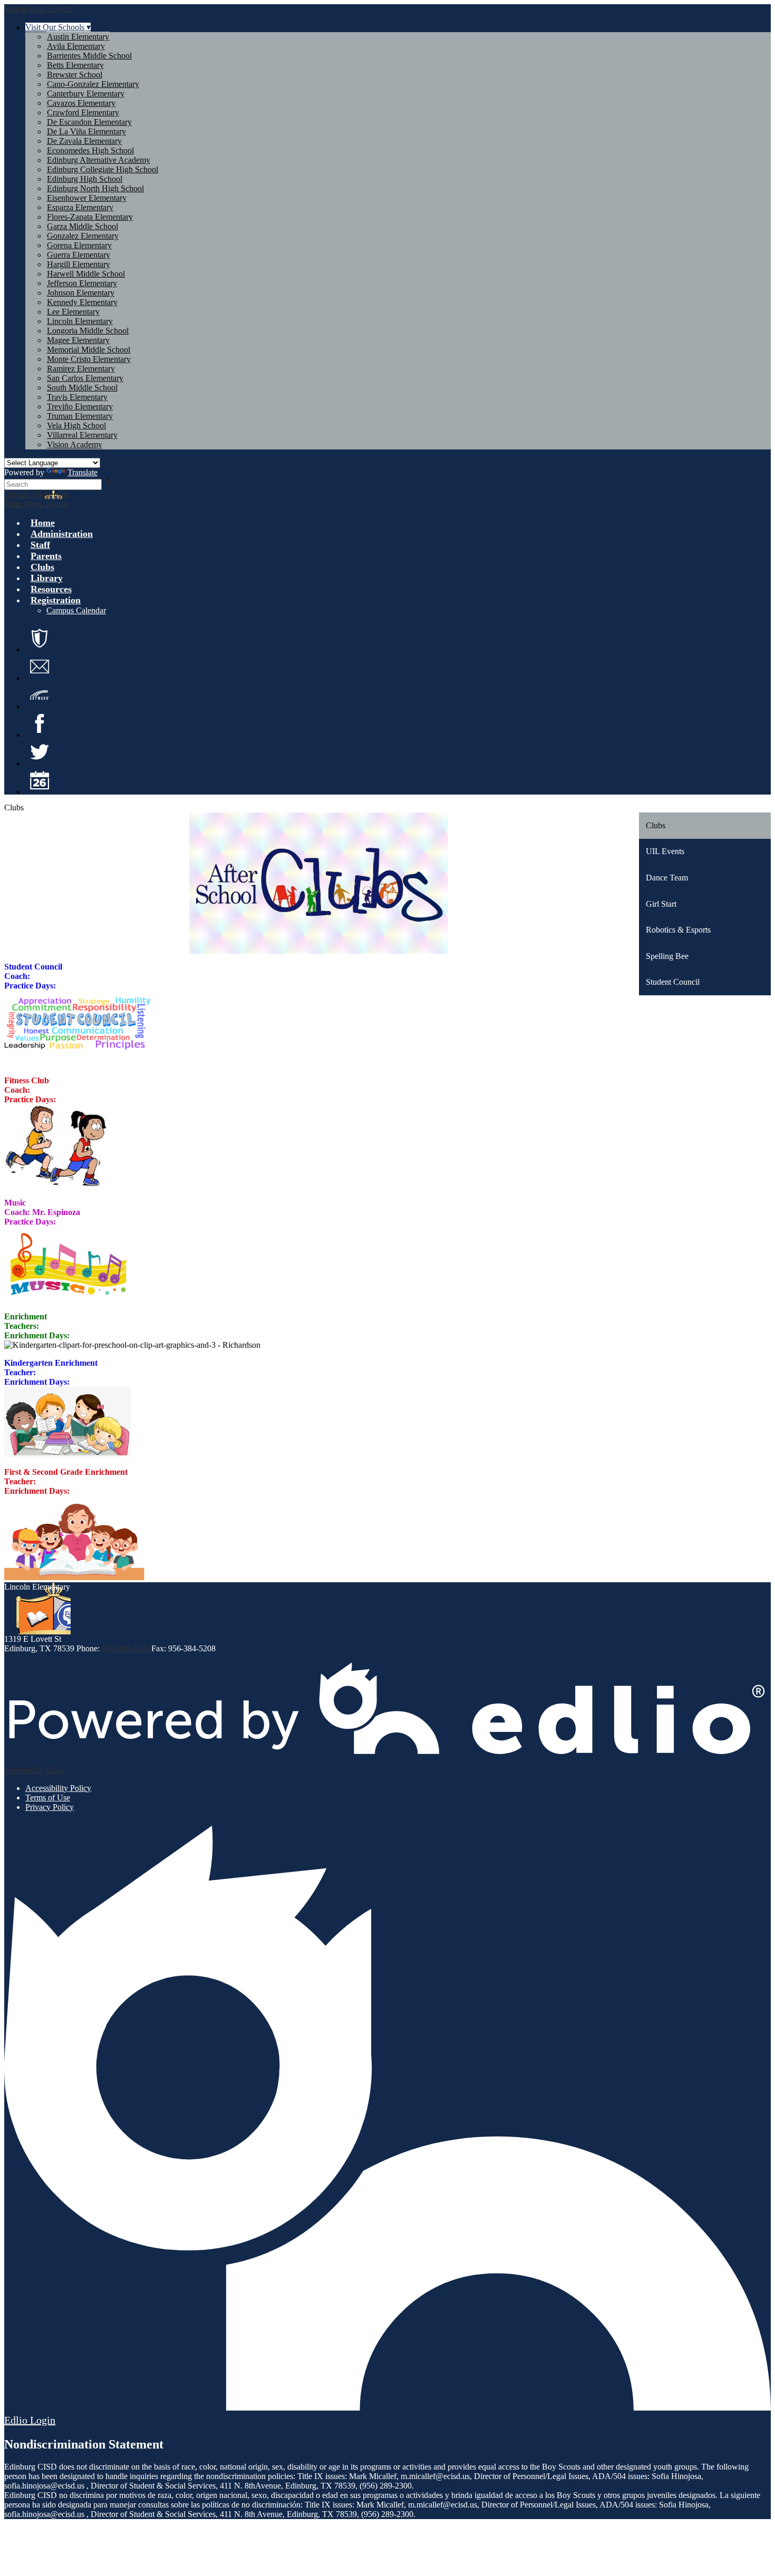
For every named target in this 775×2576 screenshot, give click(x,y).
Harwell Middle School (86, 274)
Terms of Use (48, 1798)
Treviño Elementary (80, 407)
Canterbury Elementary (86, 94)
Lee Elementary (73, 312)
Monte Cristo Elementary (89, 359)
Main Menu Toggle (36, 504)
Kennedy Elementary (82, 302)
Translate (83, 472)
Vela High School (76, 425)
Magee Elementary (78, 340)
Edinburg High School (85, 179)
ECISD (40, 638)
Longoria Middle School (88, 331)
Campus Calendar (76, 610)
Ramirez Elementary (81, 369)
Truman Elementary (80, 416)
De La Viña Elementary (86, 131)
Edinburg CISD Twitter (40, 752)
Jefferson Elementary (82, 283)
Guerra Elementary (79, 255)
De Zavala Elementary (84, 141)
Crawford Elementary (83, 112)
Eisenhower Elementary (87, 198)
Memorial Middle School (89, 350)
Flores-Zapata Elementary (90, 217)
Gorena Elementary (79, 245)
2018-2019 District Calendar (40, 780)
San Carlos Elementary (85, 378)
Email (40, 667)
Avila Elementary (76, 46)
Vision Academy (75, 444)
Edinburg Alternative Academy (99, 160)
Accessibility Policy (58, 1788)
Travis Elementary (77, 397)
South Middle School (82, 388)
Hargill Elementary (79, 264)
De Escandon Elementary (89, 122)
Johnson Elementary (81, 293)
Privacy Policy (50, 1807)
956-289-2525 (125, 1648)
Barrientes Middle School (89, 56)
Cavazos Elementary (81, 103)
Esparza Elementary (80, 207)
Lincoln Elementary (80, 321)
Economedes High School (90, 150)
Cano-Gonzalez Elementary (93, 84)
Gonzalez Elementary (83, 236)
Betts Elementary (75, 65)
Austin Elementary (78, 37)
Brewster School (75, 75)
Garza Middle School (83, 226)
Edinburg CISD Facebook (40, 723)
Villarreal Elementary (82, 435)
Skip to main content (38, 9)
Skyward (40, 695)
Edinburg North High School (95, 188)
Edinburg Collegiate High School (103, 169)
